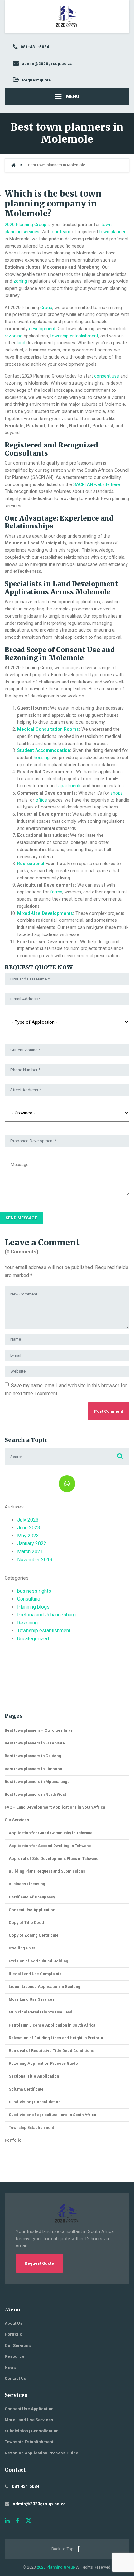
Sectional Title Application (34, 2076)
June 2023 (29, 1528)
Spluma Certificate (26, 2089)
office (41, 800)
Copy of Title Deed (26, 1923)
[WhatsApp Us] (67, 1484)
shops (117, 793)
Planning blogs (33, 1607)
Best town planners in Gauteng (33, 1756)
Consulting (29, 1599)
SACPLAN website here (97, 484)
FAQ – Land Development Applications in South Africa (55, 1807)
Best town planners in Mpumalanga (37, 1782)
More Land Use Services (32, 1999)
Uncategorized (33, 1639)
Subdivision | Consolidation (35, 2102)
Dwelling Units (22, 1948)
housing (42, 758)
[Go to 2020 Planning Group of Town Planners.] (13, 165)
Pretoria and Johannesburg (46, 1615)
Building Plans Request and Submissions (47, 1871)
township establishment (74, 336)
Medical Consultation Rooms (48, 729)
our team (61, 232)
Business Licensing (27, 1884)
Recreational (31, 864)
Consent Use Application (32, 1910)
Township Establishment (31, 2127)
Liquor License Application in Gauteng (45, 1987)
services (31, 232)
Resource (14, 2356)
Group (46, 308)
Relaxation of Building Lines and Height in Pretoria (56, 2038)
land (21, 343)
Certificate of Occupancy (32, 1897)
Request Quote (39, 2263)
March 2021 (30, 1552)
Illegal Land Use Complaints (35, 1974)
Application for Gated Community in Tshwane (51, 1833)
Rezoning (27, 1623)
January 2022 (32, 1543)
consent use (107, 376)
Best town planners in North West (35, 1794)
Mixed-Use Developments (45, 913)
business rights (34, 1591)
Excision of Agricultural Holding (38, 1961)
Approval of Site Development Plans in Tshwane (54, 1858)
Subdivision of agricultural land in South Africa (52, 2115)
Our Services (17, 1820)
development (42, 329)
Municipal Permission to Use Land (41, 2012)
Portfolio (13, 2140)
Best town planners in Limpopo (33, 1769)
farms (56, 892)
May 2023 (28, 1536)
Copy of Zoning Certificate (34, 1935)
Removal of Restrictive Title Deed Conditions (51, 2051)
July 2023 (28, 1520)
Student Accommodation (44, 750)
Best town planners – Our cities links (39, 1730)
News (10, 2368)
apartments (70, 786)
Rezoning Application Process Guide (43, 2063)
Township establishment (44, 1631)
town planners (113, 232)
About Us (14, 2323)
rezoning (14, 336)
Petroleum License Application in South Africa (52, 2025)
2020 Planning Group (26, 225)
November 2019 (35, 1560)
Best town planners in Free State (35, 1743)
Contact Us (15, 2378)
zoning (20, 281)
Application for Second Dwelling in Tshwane (50, 1846)
